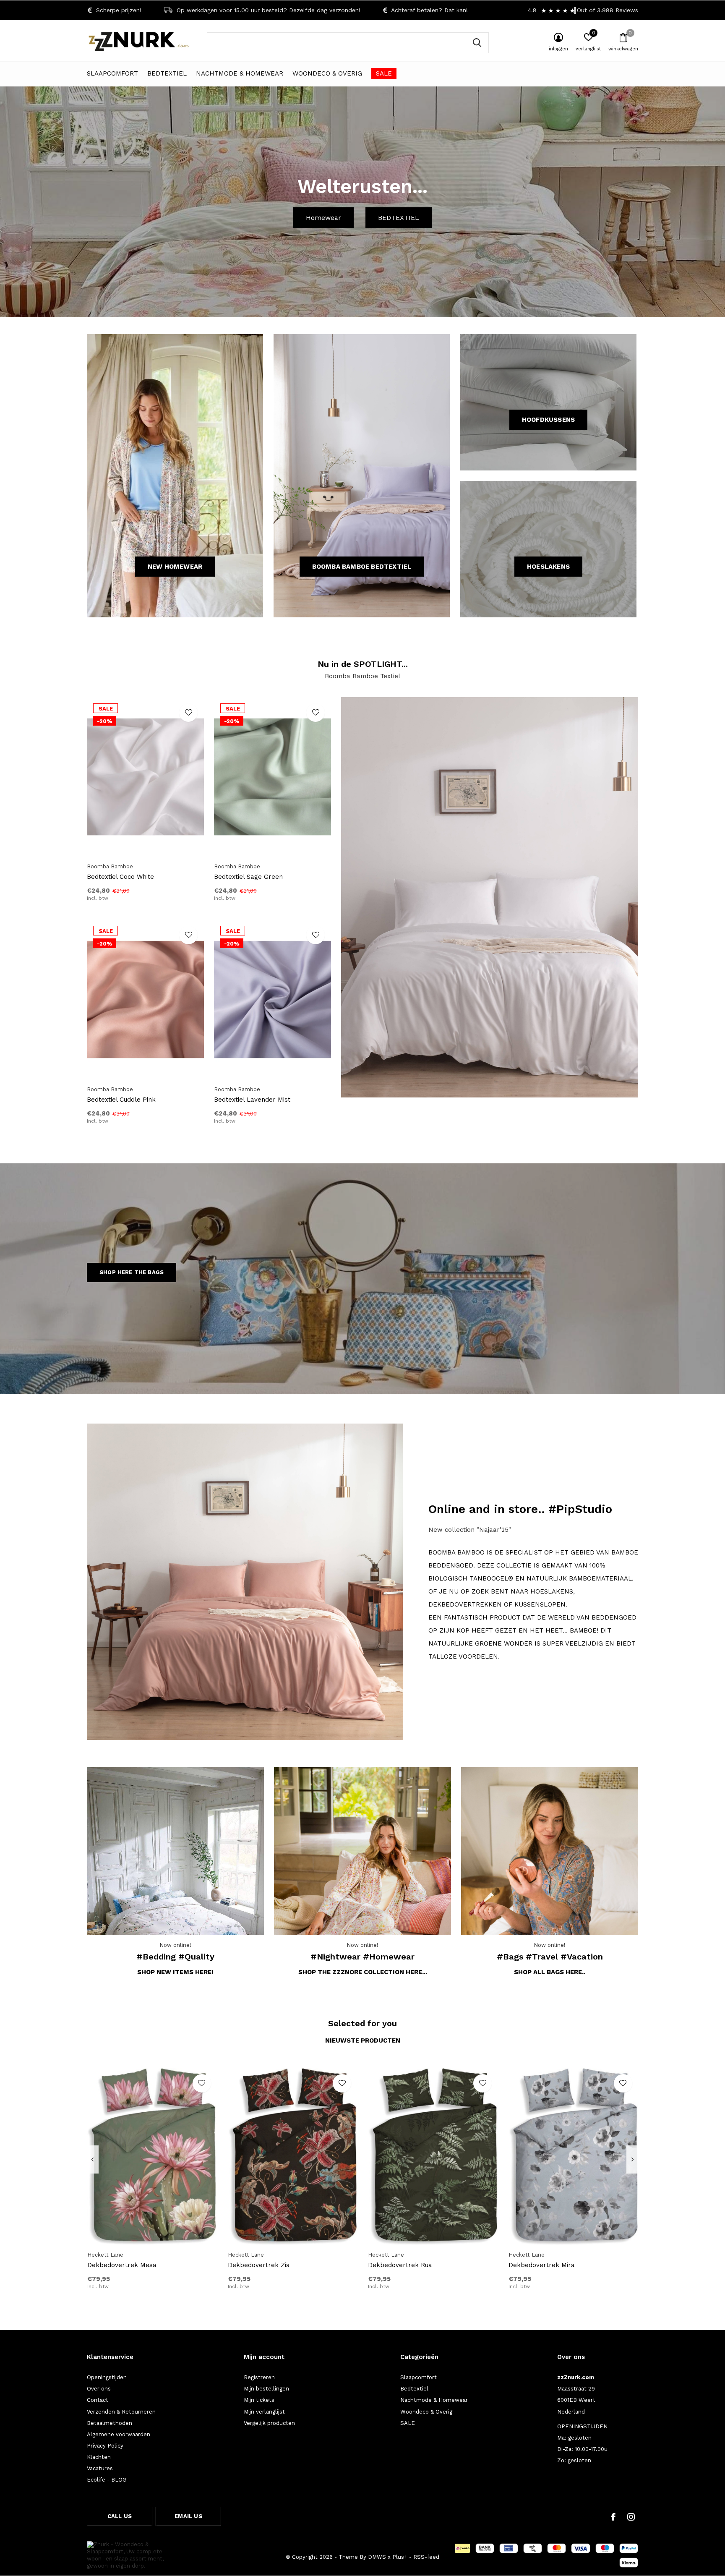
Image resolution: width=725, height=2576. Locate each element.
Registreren (259, 2377)
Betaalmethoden (110, 2423)
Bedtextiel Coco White (120, 877)
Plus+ (400, 2557)
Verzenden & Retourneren (121, 2412)
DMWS (377, 2557)
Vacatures (100, 2468)
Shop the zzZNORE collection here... (363, 1972)
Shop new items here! (175, 1972)
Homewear (323, 218)
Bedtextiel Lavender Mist (252, 1100)
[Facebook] (613, 2517)
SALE (384, 73)
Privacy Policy (105, 2446)
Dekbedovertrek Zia (259, 2265)
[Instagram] (631, 2517)
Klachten (99, 2457)
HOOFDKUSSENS (548, 420)
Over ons (99, 2389)
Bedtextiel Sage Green (248, 877)
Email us (188, 2516)
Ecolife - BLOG (107, 2480)
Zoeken (477, 43)
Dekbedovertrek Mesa (122, 2265)
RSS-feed (426, 2557)
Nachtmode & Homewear (240, 73)
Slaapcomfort (112, 73)
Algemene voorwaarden (119, 2434)
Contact (98, 2400)
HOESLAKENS (548, 567)
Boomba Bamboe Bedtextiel (362, 567)
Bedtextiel (167, 73)
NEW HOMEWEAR (175, 567)
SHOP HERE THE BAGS (132, 1272)
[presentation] (93, 2160)
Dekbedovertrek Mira (542, 2265)
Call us (120, 2516)
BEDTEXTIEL (399, 218)
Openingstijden (107, 2377)
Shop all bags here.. (550, 1972)
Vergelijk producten (269, 2423)
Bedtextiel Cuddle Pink (121, 1100)
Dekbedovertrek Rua (400, 2265)
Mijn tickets (259, 2400)
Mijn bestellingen (266, 2389)
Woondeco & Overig (327, 73)
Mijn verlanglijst (264, 2412)
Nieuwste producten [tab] (363, 2040)
